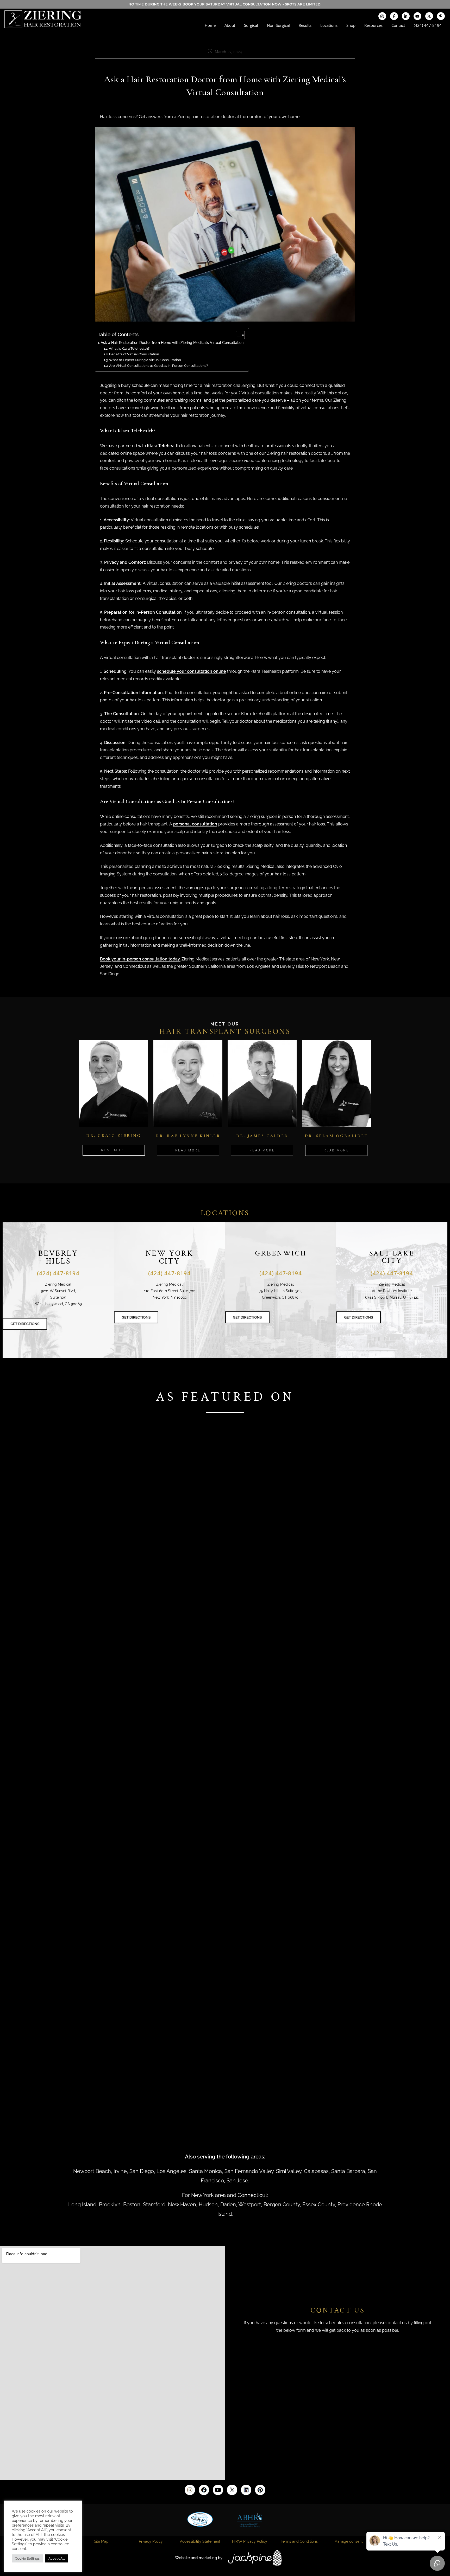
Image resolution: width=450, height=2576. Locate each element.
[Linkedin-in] (406, 16)
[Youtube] (417, 16)
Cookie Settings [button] (27, 2558)
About (230, 25)
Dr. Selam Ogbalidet (336, 1136)
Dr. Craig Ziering (114, 1136)
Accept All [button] (57, 2558)
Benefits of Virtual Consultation (134, 354)
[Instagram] (382, 16)
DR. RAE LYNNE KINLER (188, 1136)
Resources (373, 25)
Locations (329, 25)
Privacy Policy (151, 2541)
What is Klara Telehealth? (129, 348)
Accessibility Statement (200, 2541)
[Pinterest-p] (441, 16)
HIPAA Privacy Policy (250, 2541)
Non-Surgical (278, 25)
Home (210, 25)
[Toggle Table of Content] (238, 335)
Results (305, 25)
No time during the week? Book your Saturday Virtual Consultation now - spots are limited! (225, 4)
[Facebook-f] (394, 16)
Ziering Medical (261, 866)
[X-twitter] (429, 16)
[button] (225, 1604)
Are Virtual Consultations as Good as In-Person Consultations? (158, 366)
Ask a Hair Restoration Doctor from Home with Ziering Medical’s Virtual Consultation (172, 342)
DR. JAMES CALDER (262, 1136)
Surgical (251, 25)
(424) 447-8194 (428, 25)
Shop (351, 25)
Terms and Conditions (299, 2541)
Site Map (101, 2541)
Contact (398, 25)
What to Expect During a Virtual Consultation (145, 360)
